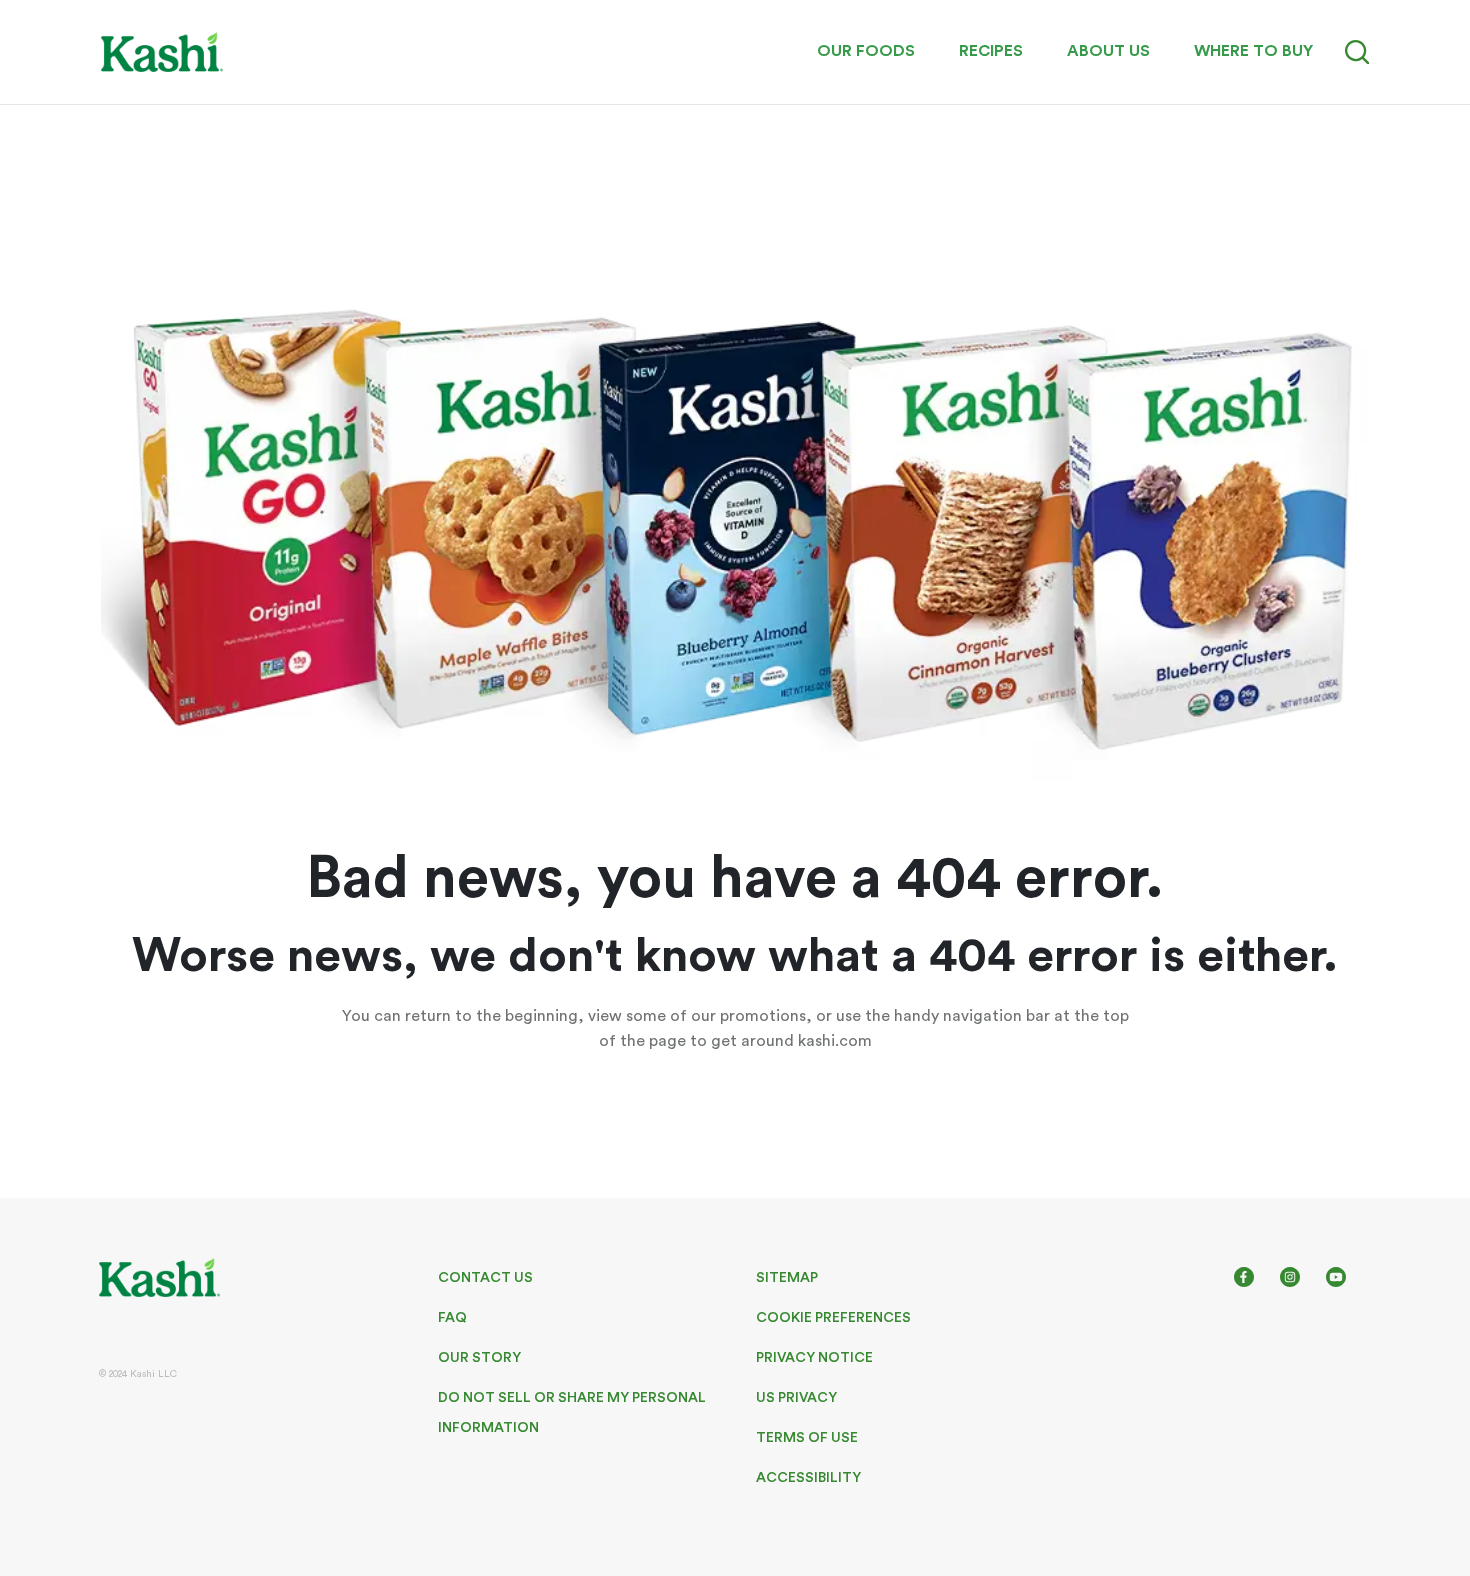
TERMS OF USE (807, 1438)
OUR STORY (479, 1358)
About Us (1108, 51)
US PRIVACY (796, 1398)
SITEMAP (787, 1278)
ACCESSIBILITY (808, 1478)
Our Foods (866, 51)
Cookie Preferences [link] (833, 1318)
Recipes (991, 51)
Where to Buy (1253, 51)
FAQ (452, 1318)
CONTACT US (485, 1278)
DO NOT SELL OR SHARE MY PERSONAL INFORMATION (572, 1413)
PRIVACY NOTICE (814, 1358)
